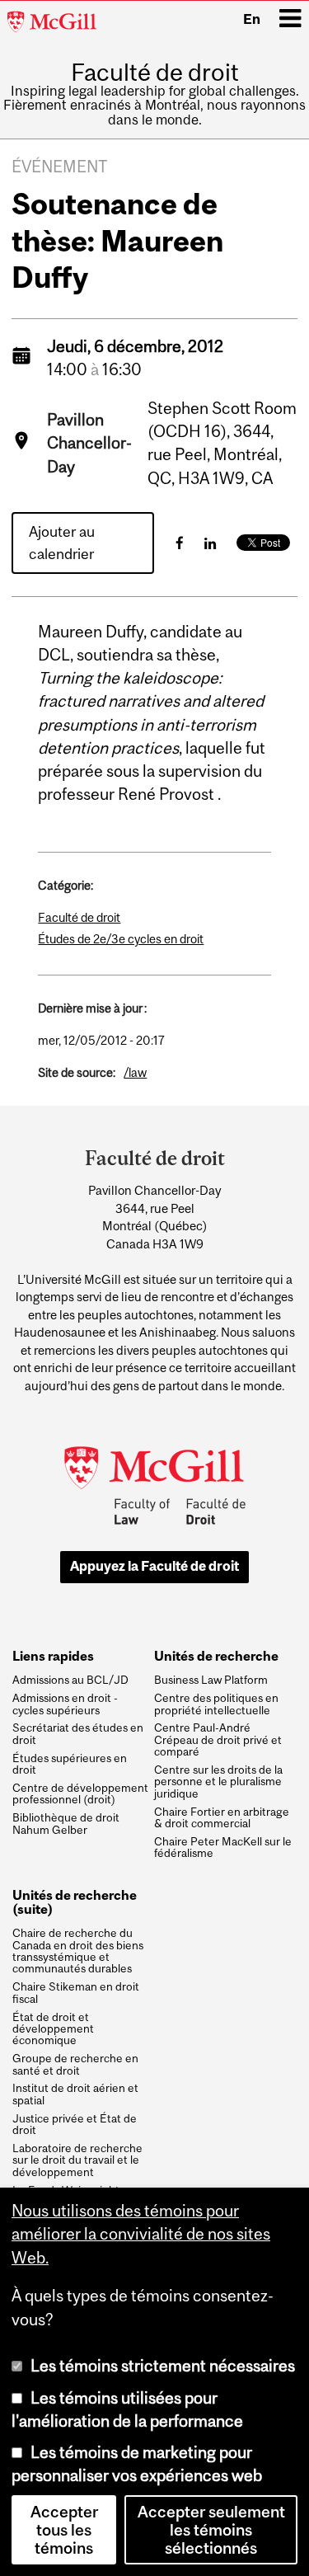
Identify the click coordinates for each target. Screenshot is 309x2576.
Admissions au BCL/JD (70, 1680)
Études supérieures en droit (70, 1764)
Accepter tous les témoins (64, 2530)
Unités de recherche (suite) (75, 1902)
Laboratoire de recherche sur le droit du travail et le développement (77, 2160)
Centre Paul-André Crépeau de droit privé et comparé (218, 1739)
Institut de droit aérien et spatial (75, 2094)
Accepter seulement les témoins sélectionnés (211, 2530)
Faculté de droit (155, 72)
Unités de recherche (216, 1656)
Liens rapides (53, 1656)
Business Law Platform (211, 1680)
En (252, 19)
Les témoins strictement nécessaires (163, 2366)
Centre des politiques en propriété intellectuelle (216, 1704)
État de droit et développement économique (53, 2029)
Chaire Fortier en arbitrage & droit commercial (222, 1818)
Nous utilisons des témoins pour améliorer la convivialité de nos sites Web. (141, 2234)
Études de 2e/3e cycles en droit (121, 939)
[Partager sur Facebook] (180, 543)
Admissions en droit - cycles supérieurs (65, 1704)
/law (135, 1072)
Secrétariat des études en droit (78, 1734)
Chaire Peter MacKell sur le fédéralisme (223, 1847)
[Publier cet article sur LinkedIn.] (210, 543)
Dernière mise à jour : (92, 1008)
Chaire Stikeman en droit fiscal (76, 1993)
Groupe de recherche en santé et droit (75, 2064)
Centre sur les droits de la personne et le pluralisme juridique (218, 1782)
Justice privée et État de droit (75, 2125)
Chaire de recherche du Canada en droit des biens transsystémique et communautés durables (78, 1951)
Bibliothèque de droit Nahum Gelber (66, 1824)
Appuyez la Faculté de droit (154, 1566)
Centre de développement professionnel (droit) (80, 1794)
